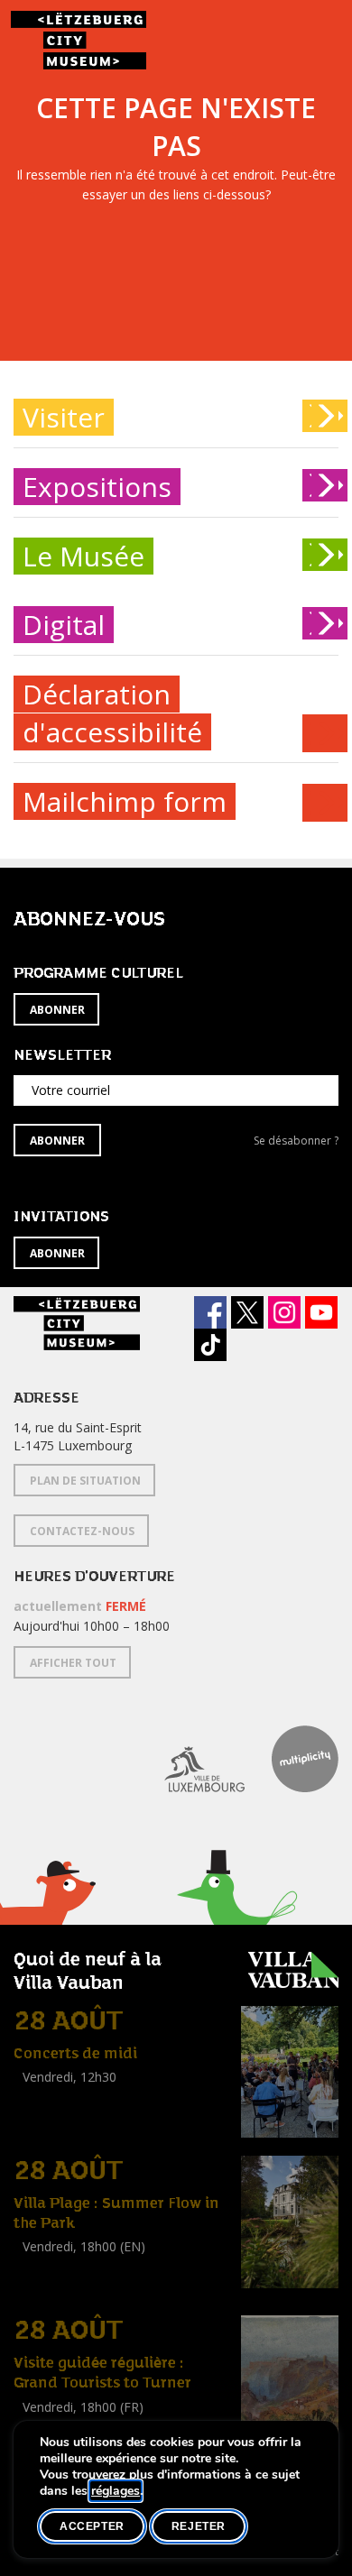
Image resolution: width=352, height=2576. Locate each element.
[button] (237, 1920)
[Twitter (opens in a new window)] (247, 1312)
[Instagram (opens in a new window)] (284, 1312)
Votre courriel (71, 1090)
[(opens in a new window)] (191, 1759)
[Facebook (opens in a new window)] (210, 1312)
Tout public (50, 2098)
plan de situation (85, 1481)
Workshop (43, 2267)
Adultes (39, 2287)
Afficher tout (73, 1663)
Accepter (92, 2526)
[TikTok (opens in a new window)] (210, 1345)
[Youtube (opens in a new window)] (321, 1312)
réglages (116, 2491)
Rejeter (199, 2526)
